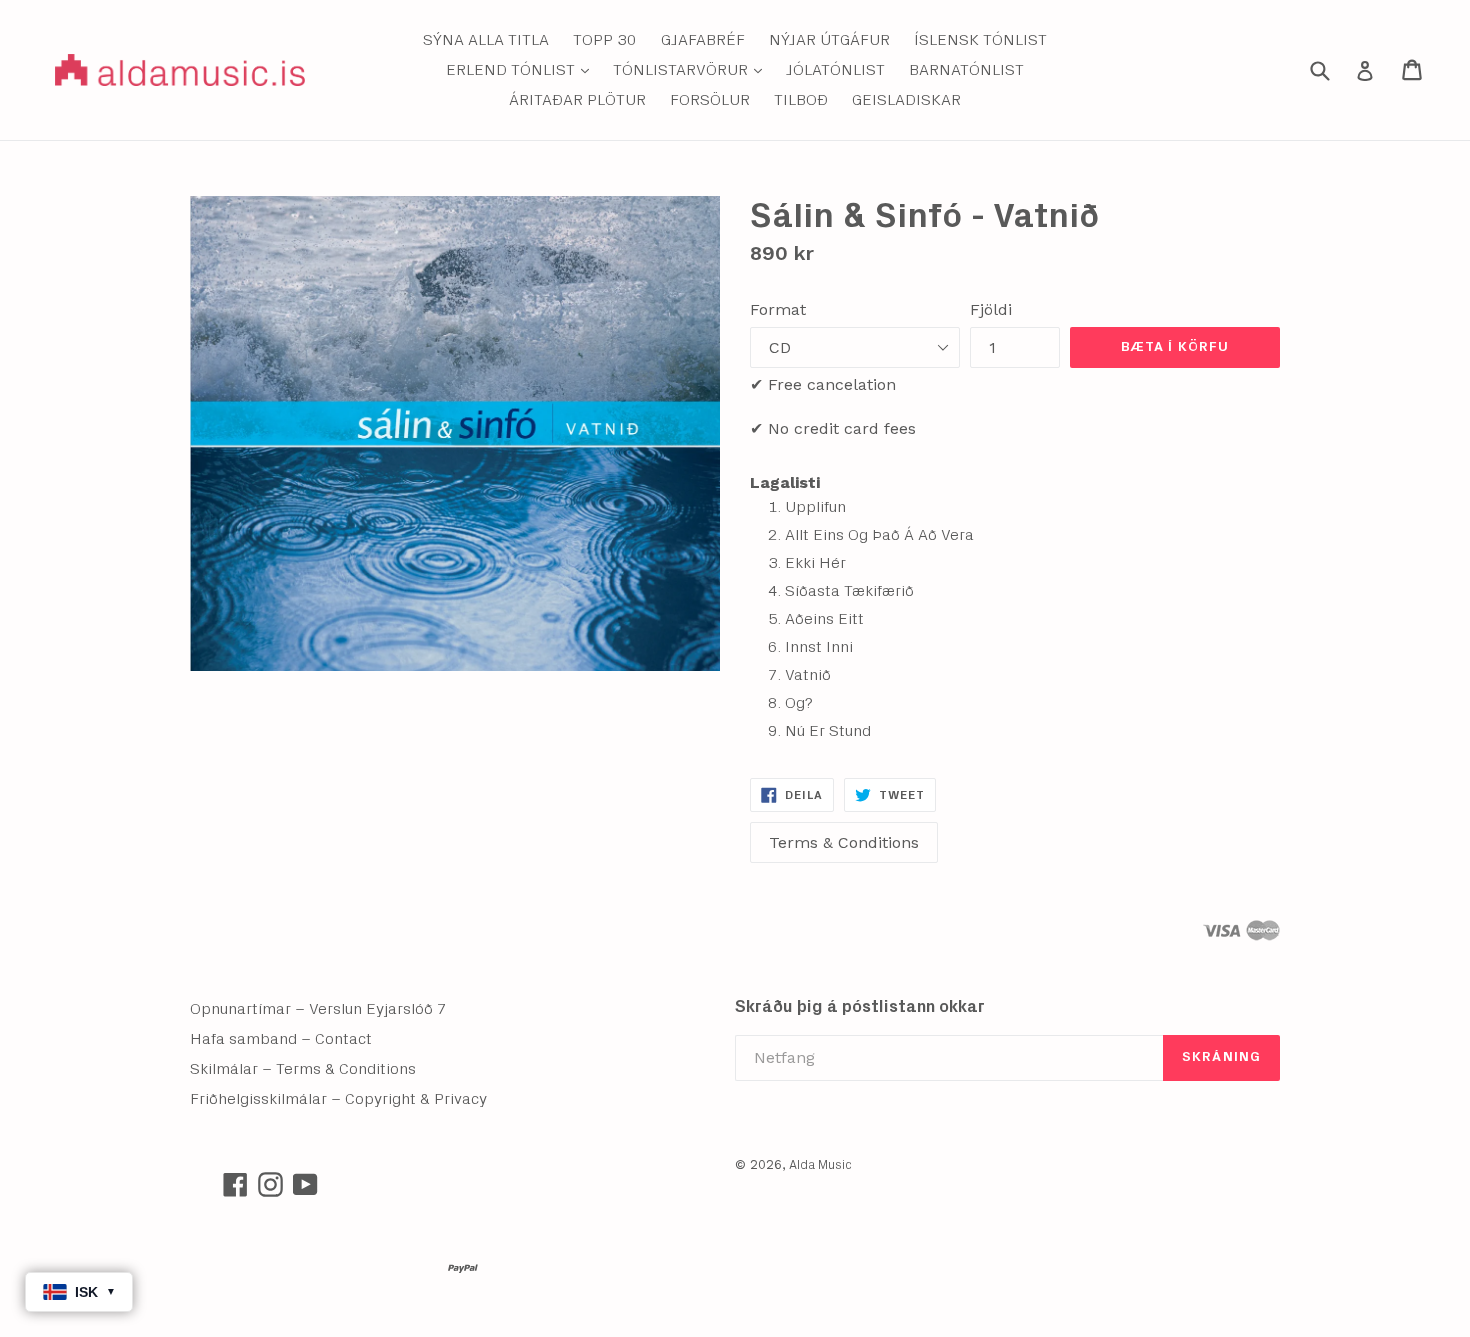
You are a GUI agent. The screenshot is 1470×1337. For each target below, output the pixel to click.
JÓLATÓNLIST (835, 70)
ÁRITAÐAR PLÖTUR (577, 100)
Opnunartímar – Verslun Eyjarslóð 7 (318, 1009)
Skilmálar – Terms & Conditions (303, 1069)
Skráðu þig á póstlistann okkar (860, 1006)
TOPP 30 (605, 40)
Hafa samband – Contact (281, 1039)
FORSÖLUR (710, 100)
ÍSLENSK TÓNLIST (980, 40)
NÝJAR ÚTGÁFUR (829, 40)
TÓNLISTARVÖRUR (692, 69)
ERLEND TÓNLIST (522, 69)
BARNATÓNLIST (966, 70)
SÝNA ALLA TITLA (486, 40)
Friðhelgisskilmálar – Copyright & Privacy (338, 1099)
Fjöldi (991, 309)
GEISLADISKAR (906, 100)
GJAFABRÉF (703, 40)
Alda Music (820, 1165)
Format (778, 309)
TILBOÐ (801, 100)
